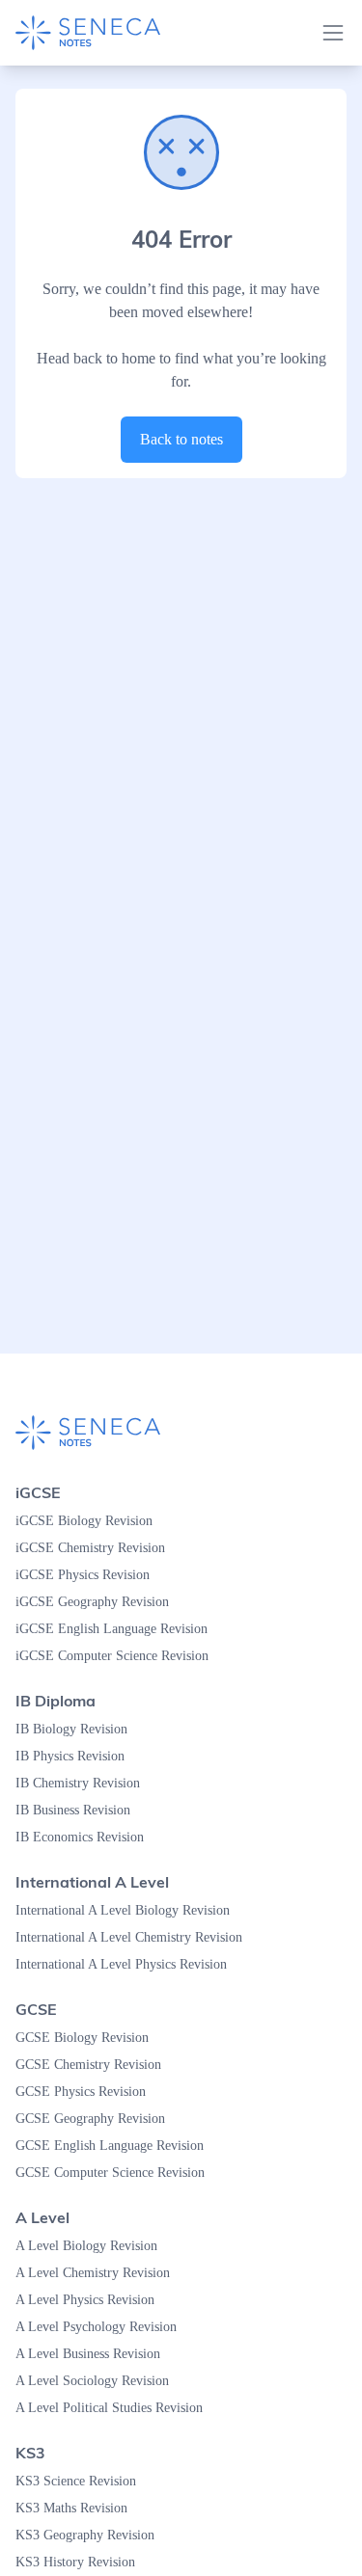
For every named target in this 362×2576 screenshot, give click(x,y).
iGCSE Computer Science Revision (122, 1656)
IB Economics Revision (85, 1838)
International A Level (92, 1882)
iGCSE (38, 1492)
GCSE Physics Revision (86, 2092)
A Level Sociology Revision (98, 2381)
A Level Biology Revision (91, 2246)
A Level (42, 2217)
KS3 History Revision (80, 2563)
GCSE (36, 2009)
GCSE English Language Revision (118, 2146)
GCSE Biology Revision (86, 2038)
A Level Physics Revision (92, 2300)
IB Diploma (56, 1701)
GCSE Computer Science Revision (120, 2173)
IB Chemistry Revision (84, 1784)
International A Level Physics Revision (133, 1965)
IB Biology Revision (75, 1730)
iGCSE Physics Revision (88, 1575)
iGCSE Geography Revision (98, 1602)
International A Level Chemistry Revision (141, 1938)
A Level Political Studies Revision (117, 2408)
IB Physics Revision (75, 1757)
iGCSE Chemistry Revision (96, 1548)
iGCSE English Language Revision (119, 1629)
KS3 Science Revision (82, 2482)
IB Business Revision (80, 1811)
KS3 (30, 2453)
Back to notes (181, 440)
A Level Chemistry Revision (100, 2273)
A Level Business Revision (97, 2354)
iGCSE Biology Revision (87, 1521)
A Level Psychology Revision (103, 2327)
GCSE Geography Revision (97, 2119)
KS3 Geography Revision (92, 2536)
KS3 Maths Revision (77, 2509)
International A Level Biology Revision (132, 1911)
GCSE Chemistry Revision (95, 2065)
